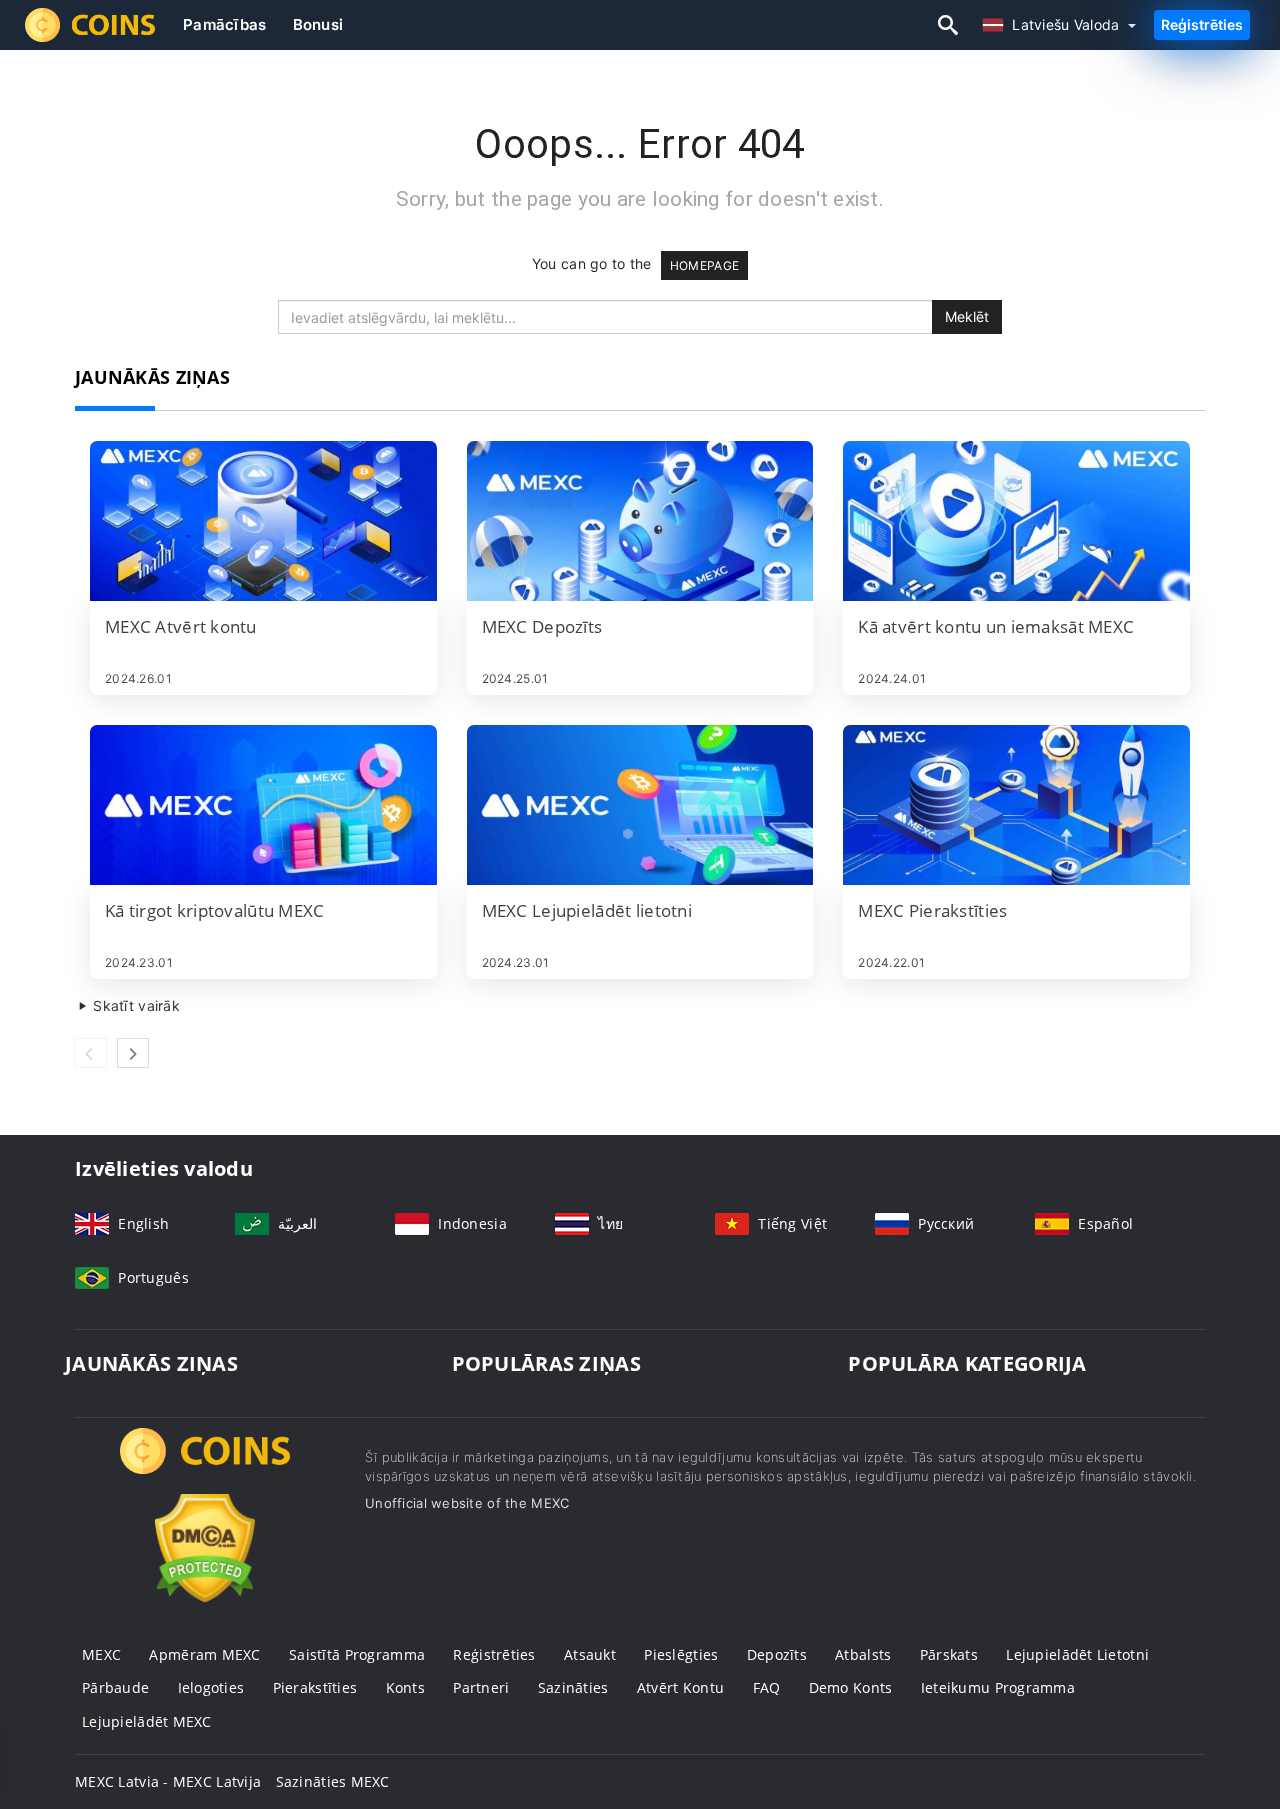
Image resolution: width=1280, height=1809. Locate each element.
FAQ (767, 1687)
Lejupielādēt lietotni (1077, 1654)
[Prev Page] (91, 1053)
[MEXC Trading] (205, 1469)
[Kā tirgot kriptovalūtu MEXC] (263, 805)
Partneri (481, 1687)
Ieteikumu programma (998, 1687)
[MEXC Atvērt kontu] (263, 521)
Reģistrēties (1202, 24)
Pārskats (949, 1654)
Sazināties (573, 1687)
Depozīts (777, 1654)
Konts (405, 1687)
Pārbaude (115, 1687)
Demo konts (851, 1687)
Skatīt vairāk (134, 1005)
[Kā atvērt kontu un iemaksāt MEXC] (1016, 521)
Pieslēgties (681, 1654)
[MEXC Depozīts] (640, 521)
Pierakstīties (315, 1687)
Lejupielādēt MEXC (147, 1721)
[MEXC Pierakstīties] (1016, 805)
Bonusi (318, 24)
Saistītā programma (357, 1654)
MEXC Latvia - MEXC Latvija (168, 1781)
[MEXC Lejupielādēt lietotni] (640, 805)
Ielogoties (211, 1687)
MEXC (101, 1654)
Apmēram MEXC (204, 1654)
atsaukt (590, 1654)
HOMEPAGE (704, 265)
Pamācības (225, 24)
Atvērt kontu (680, 1687)
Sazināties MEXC (333, 1781)
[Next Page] (133, 1053)
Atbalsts (863, 1654)
